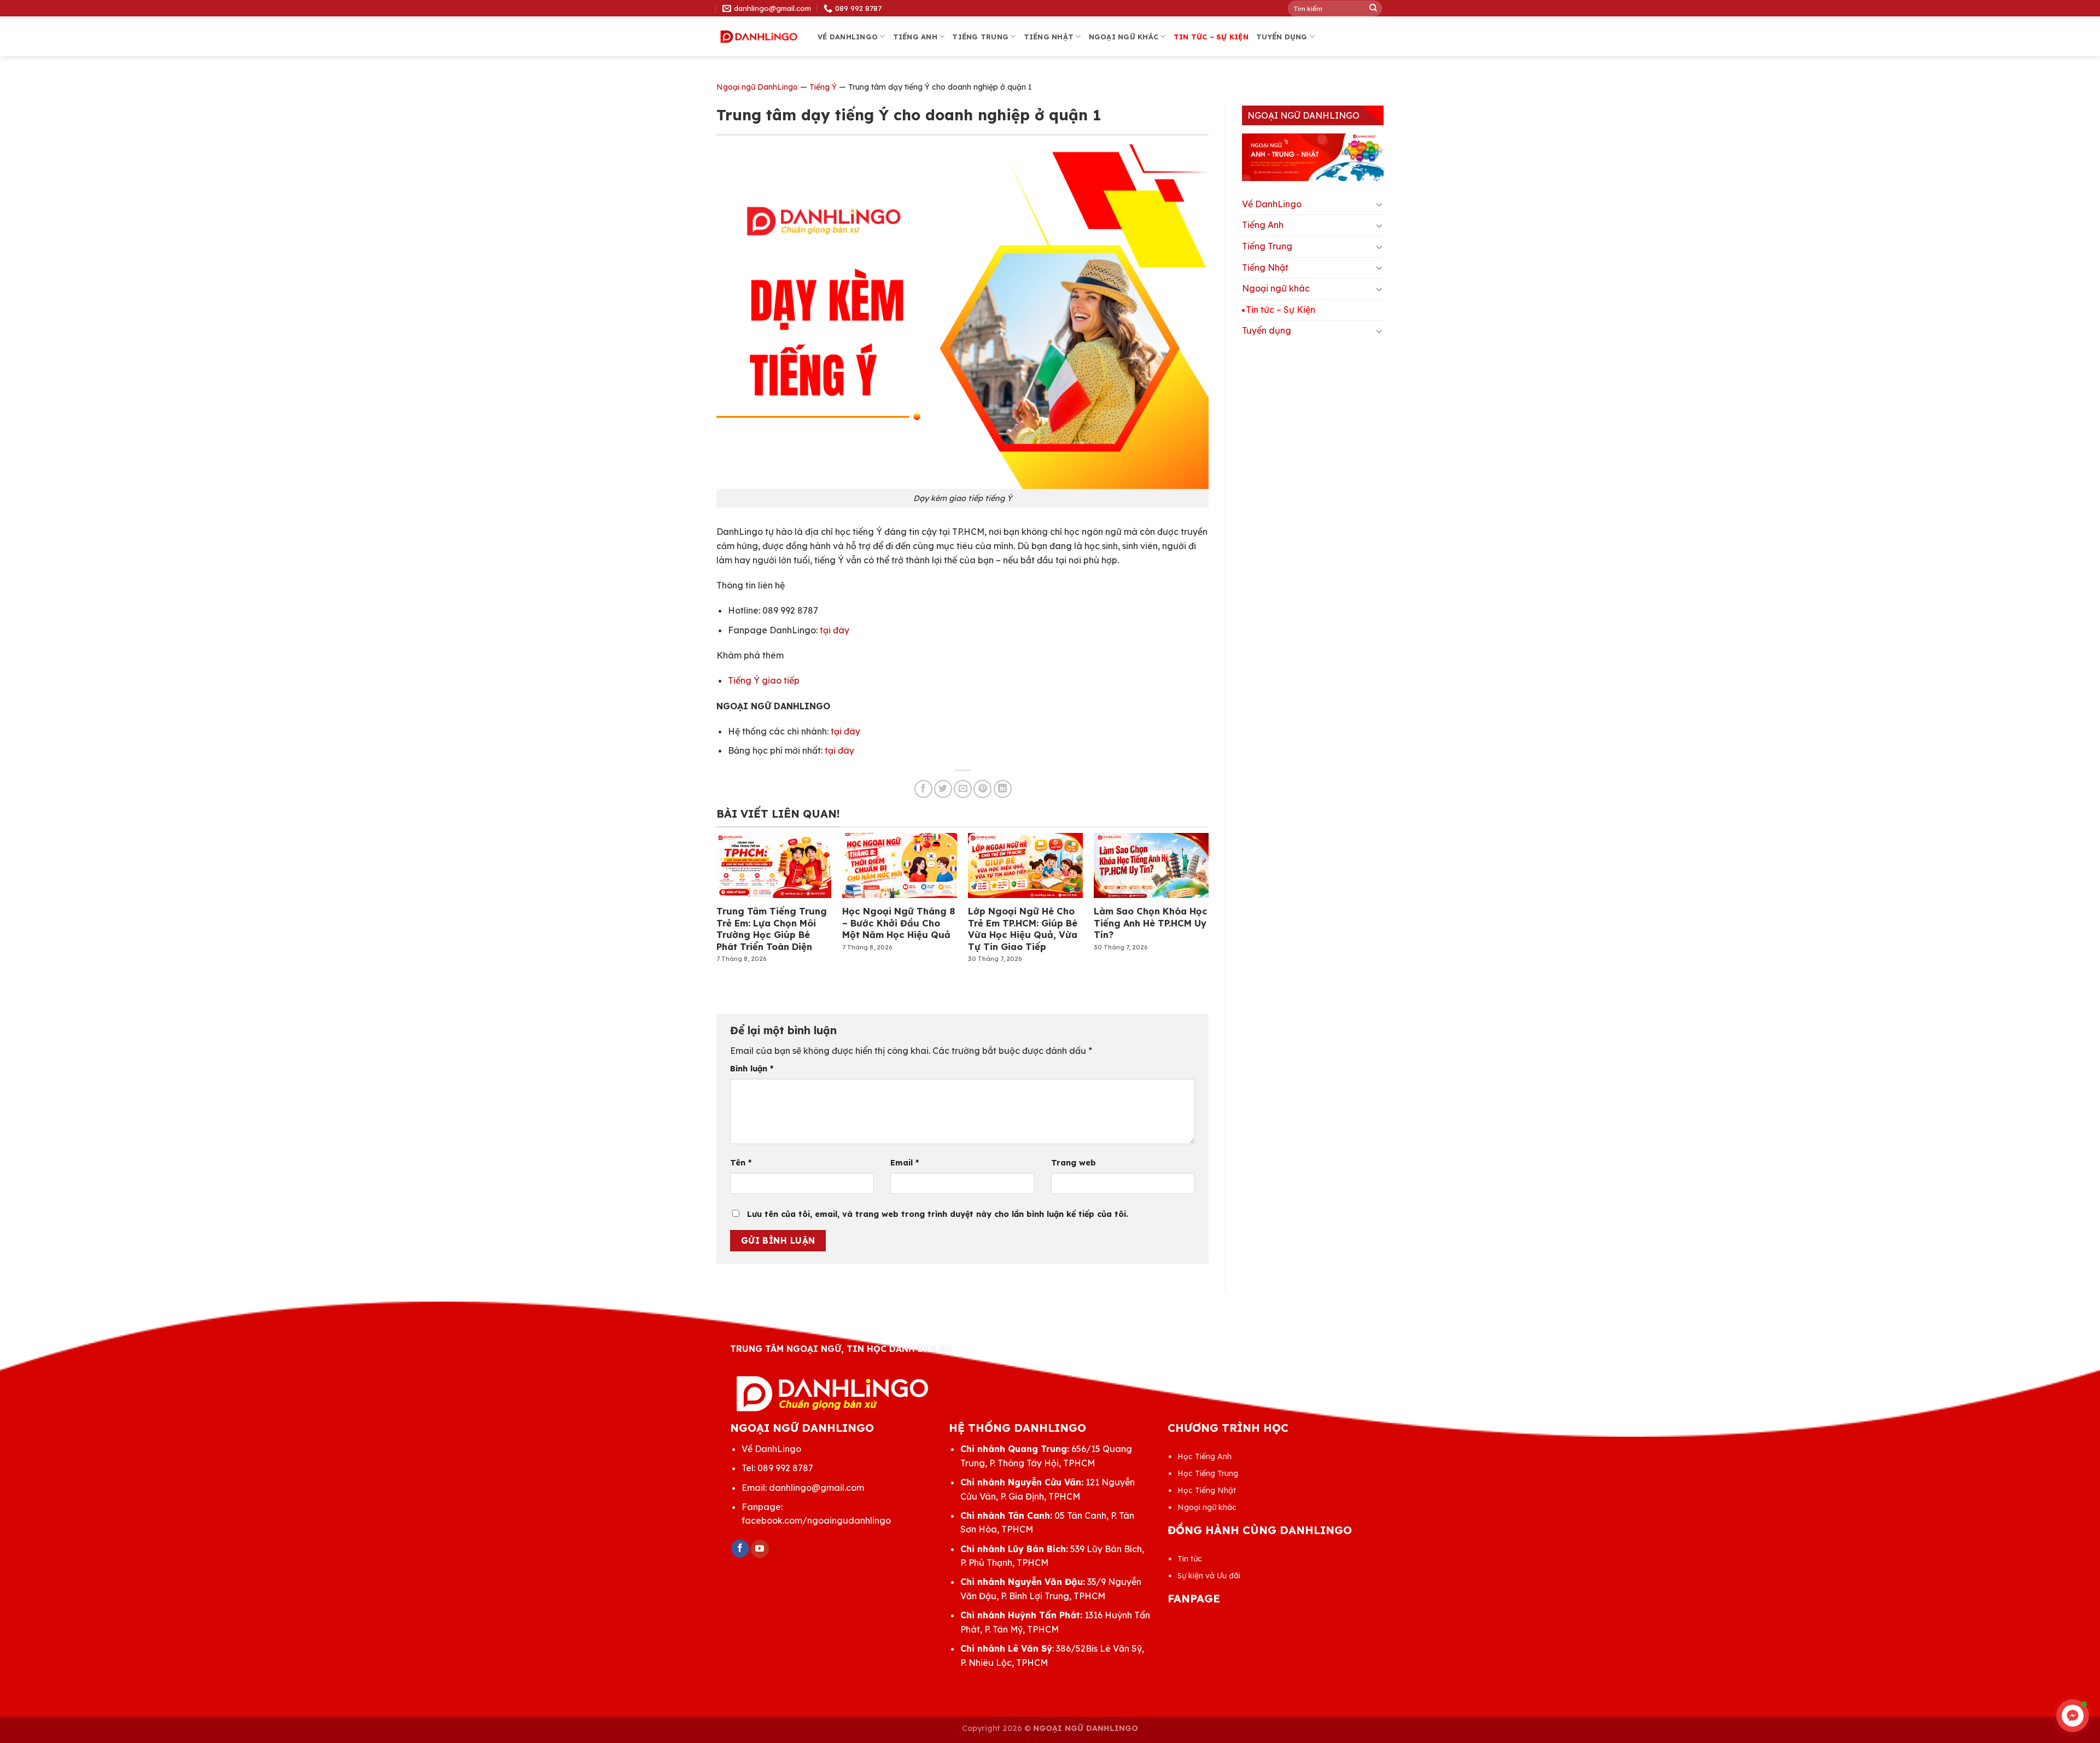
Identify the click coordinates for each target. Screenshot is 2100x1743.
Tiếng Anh (915, 37)
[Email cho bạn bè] (963, 789)
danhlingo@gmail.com (816, 1488)
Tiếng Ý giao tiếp (764, 680)
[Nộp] (1373, 8)
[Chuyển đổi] (1379, 204)
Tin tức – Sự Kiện (1211, 37)
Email (905, 1163)
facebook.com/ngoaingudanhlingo (816, 1520)
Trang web (1074, 1163)
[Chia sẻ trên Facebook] (923, 789)
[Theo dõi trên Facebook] (740, 1549)
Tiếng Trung (980, 37)
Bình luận (752, 1069)
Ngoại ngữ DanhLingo (757, 87)
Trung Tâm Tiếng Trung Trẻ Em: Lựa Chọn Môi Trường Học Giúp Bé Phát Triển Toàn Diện (772, 929)
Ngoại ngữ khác (1124, 37)
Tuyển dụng (1282, 37)
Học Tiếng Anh (1204, 1456)
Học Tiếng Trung (1208, 1473)
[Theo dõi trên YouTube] (760, 1549)
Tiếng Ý (823, 87)
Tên (741, 1163)
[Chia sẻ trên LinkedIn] (1003, 789)
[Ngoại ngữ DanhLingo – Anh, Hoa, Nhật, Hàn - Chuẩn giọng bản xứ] (759, 37)
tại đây (835, 630)
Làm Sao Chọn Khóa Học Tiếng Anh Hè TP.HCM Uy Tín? (1151, 923)
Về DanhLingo (848, 37)
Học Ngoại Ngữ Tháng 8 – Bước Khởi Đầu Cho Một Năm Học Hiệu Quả (899, 923)
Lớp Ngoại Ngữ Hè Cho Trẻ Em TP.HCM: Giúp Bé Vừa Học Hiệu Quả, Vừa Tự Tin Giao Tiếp (1023, 929)
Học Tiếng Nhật (1207, 1490)
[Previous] (735, 890)
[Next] (1190, 890)
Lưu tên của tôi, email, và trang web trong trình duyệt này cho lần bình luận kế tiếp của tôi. (938, 1214)
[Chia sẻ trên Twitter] (943, 789)
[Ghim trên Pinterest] (982, 789)
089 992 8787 (785, 1468)
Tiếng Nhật (1049, 37)
